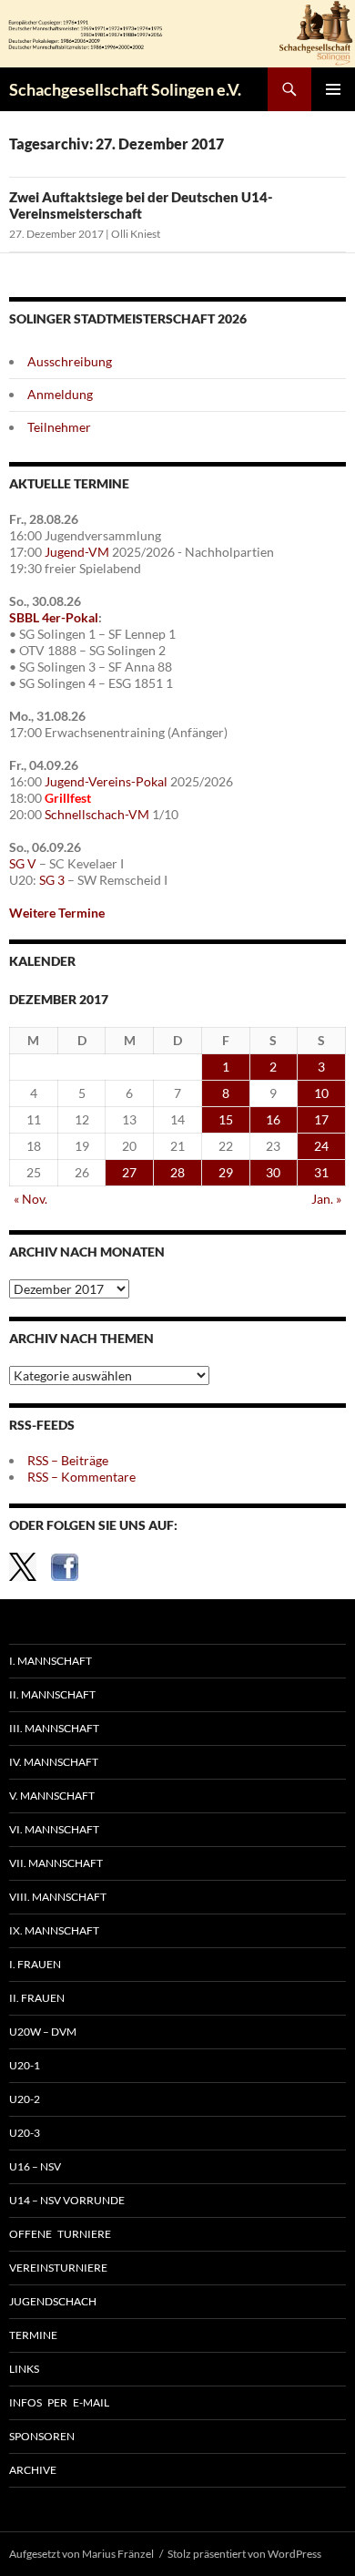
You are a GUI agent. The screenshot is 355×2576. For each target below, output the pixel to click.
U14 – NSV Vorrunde (67, 2200)
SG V (23, 863)
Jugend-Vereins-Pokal (106, 781)
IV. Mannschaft (54, 1762)
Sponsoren (42, 2436)
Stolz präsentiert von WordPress (244, 2554)
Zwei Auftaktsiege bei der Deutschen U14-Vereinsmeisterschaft (141, 205)
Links (24, 2369)
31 (321, 1172)
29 (226, 1172)
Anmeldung (60, 394)
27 (129, 1172)
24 (321, 1146)
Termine (33, 2335)
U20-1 (25, 2065)
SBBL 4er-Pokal (54, 617)
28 (177, 1172)
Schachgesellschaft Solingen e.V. (125, 89)
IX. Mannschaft (54, 1930)
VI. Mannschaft (54, 1829)
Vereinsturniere (58, 2268)
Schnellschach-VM (97, 814)
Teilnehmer (59, 427)
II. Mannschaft (52, 1694)
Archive (33, 2470)
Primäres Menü (333, 89)
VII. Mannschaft (56, 1863)
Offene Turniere (60, 2234)
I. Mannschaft (51, 1661)
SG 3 (52, 880)
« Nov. (30, 1199)
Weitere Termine (57, 913)
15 (226, 1119)
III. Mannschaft (54, 1728)
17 (321, 1119)
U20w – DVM (43, 2032)
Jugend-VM (77, 552)
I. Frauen (35, 1964)
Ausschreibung (70, 361)
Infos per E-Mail (59, 2402)
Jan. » (326, 1199)
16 (273, 1119)
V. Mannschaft (52, 1796)
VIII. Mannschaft (58, 1897)
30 (273, 1172)
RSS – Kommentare (81, 1477)
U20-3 (25, 2133)
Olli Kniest (136, 234)
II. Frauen (37, 1998)
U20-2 (25, 2099)
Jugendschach (53, 2301)
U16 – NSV (35, 2166)
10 (321, 1093)
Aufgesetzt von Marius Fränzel (81, 2554)
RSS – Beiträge (68, 1460)
